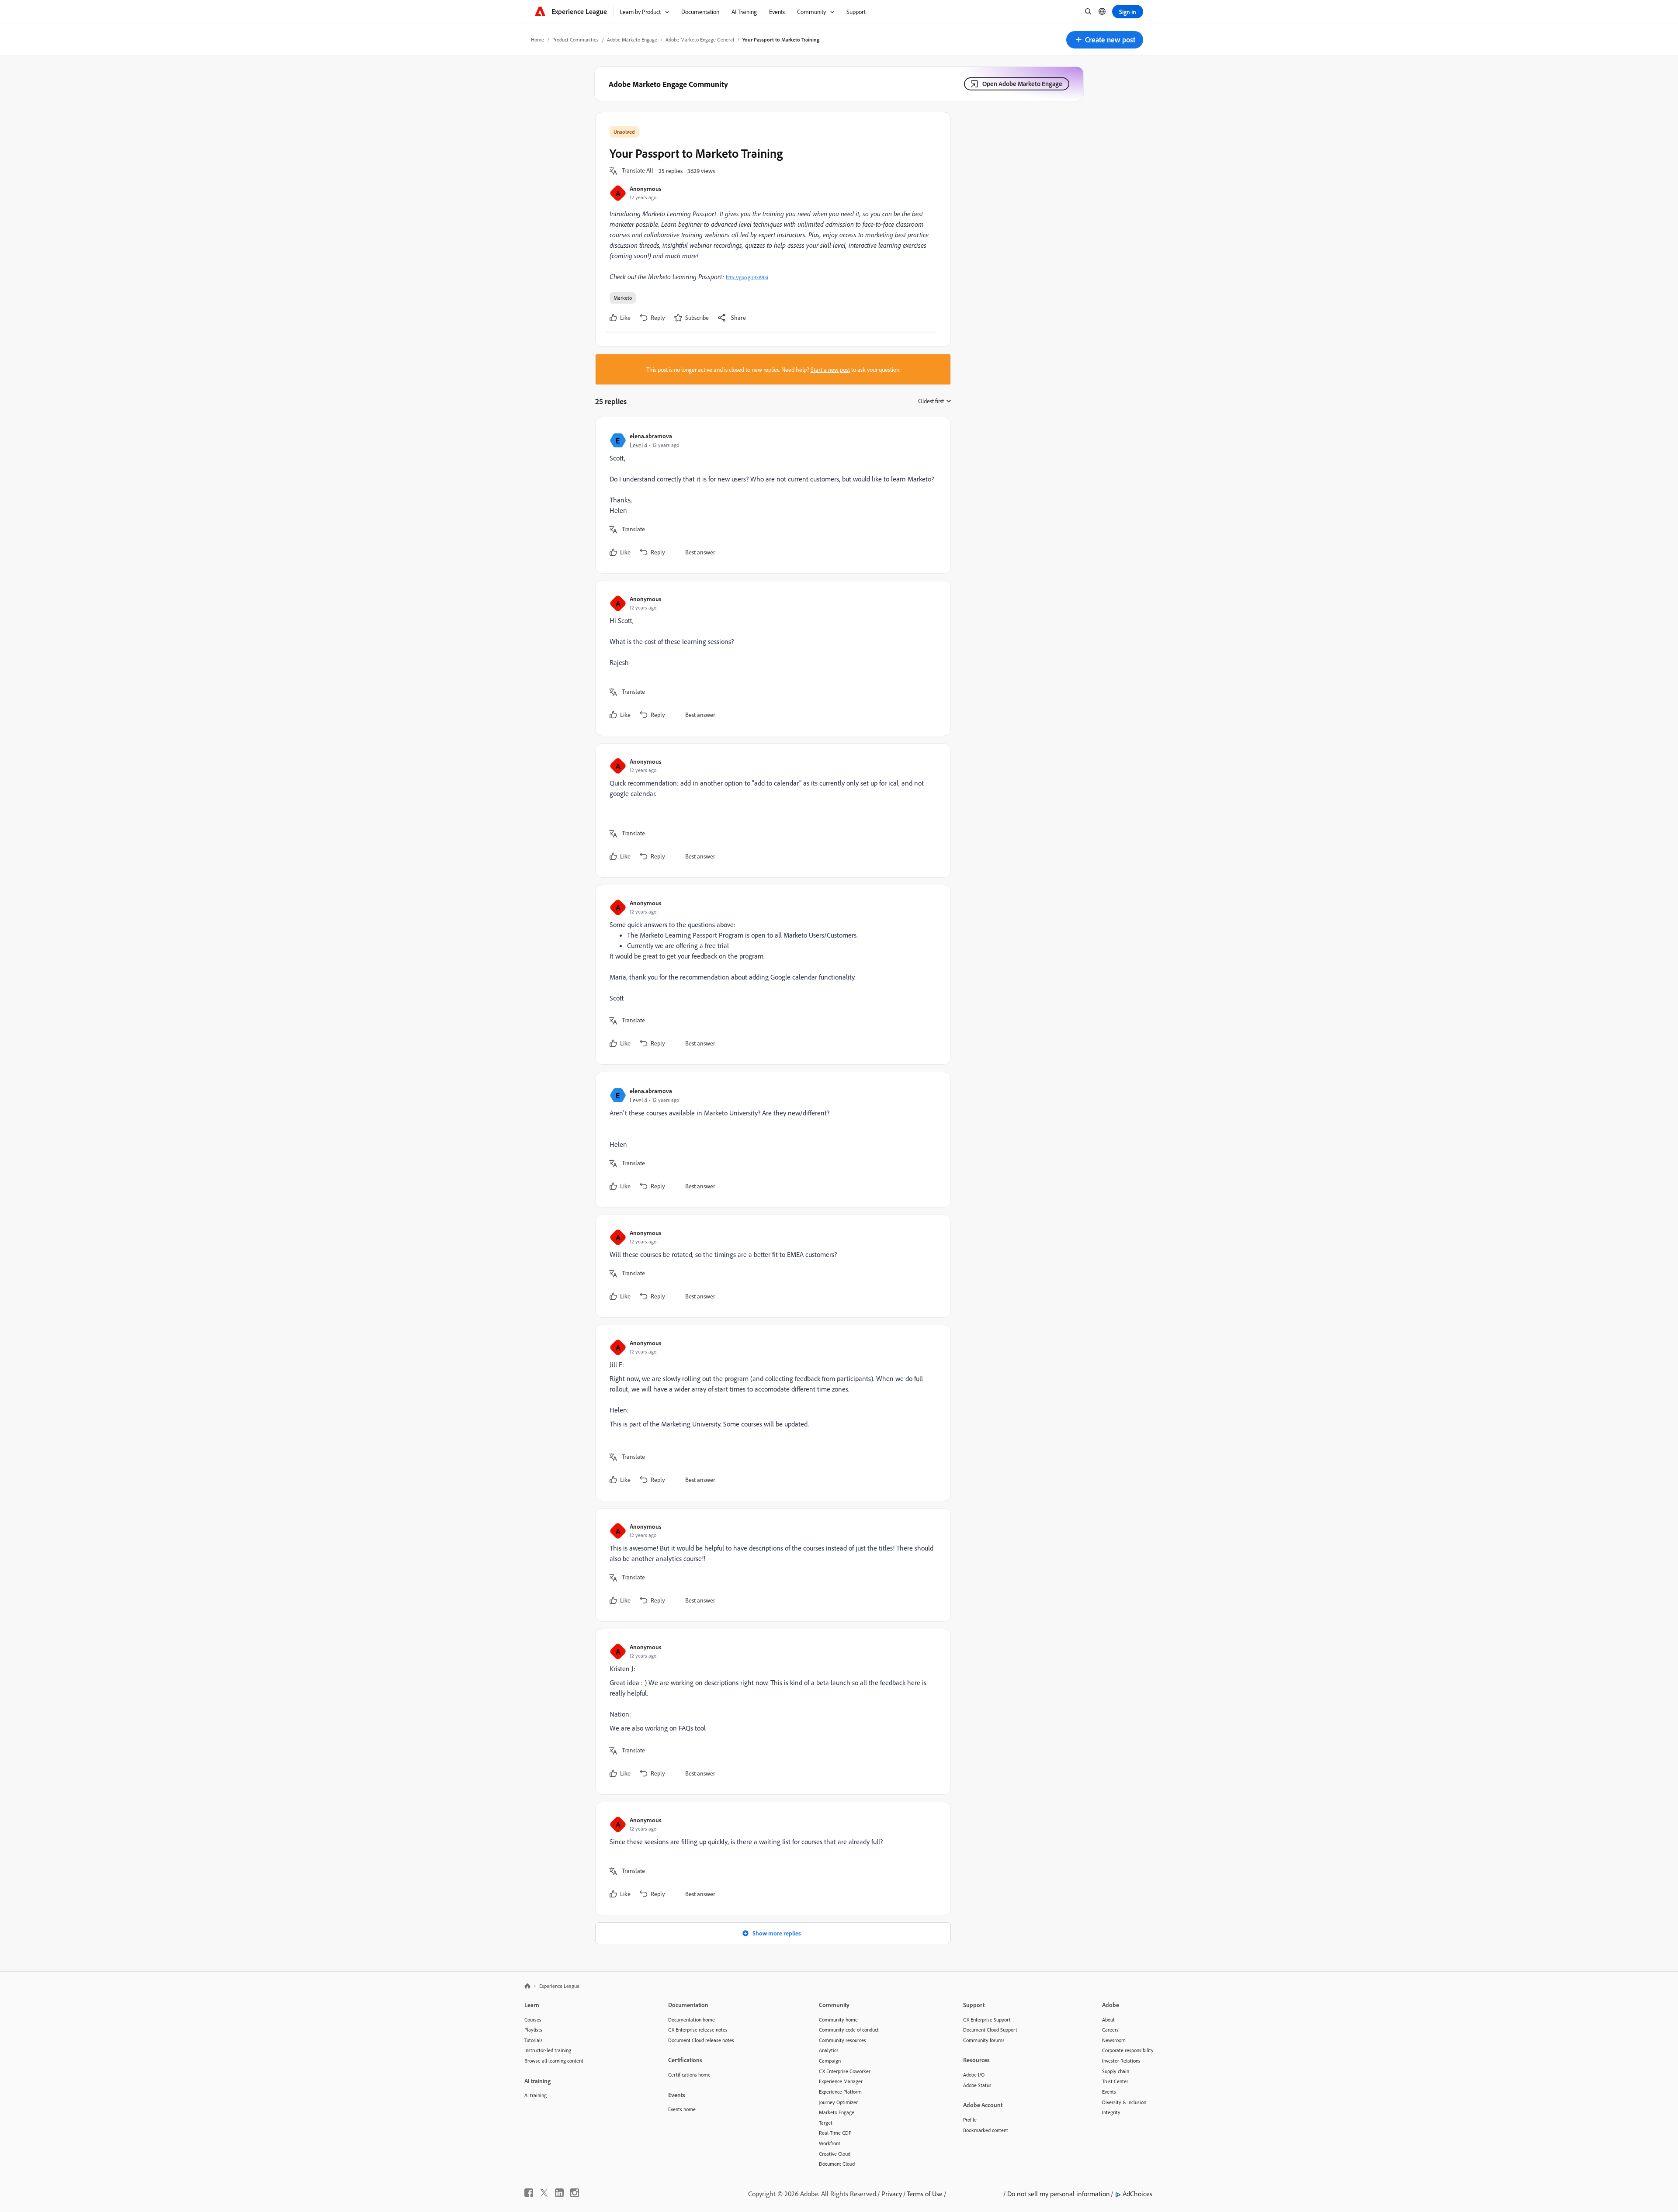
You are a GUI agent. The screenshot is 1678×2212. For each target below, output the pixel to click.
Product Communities (576, 40)
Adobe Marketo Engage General (700, 40)
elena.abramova (651, 436)
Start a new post (830, 369)
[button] (1105, 40)
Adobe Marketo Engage (632, 40)
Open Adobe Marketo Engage (1022, 84)
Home (537, 40)
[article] (771, 495)
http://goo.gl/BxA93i (747, 277)
